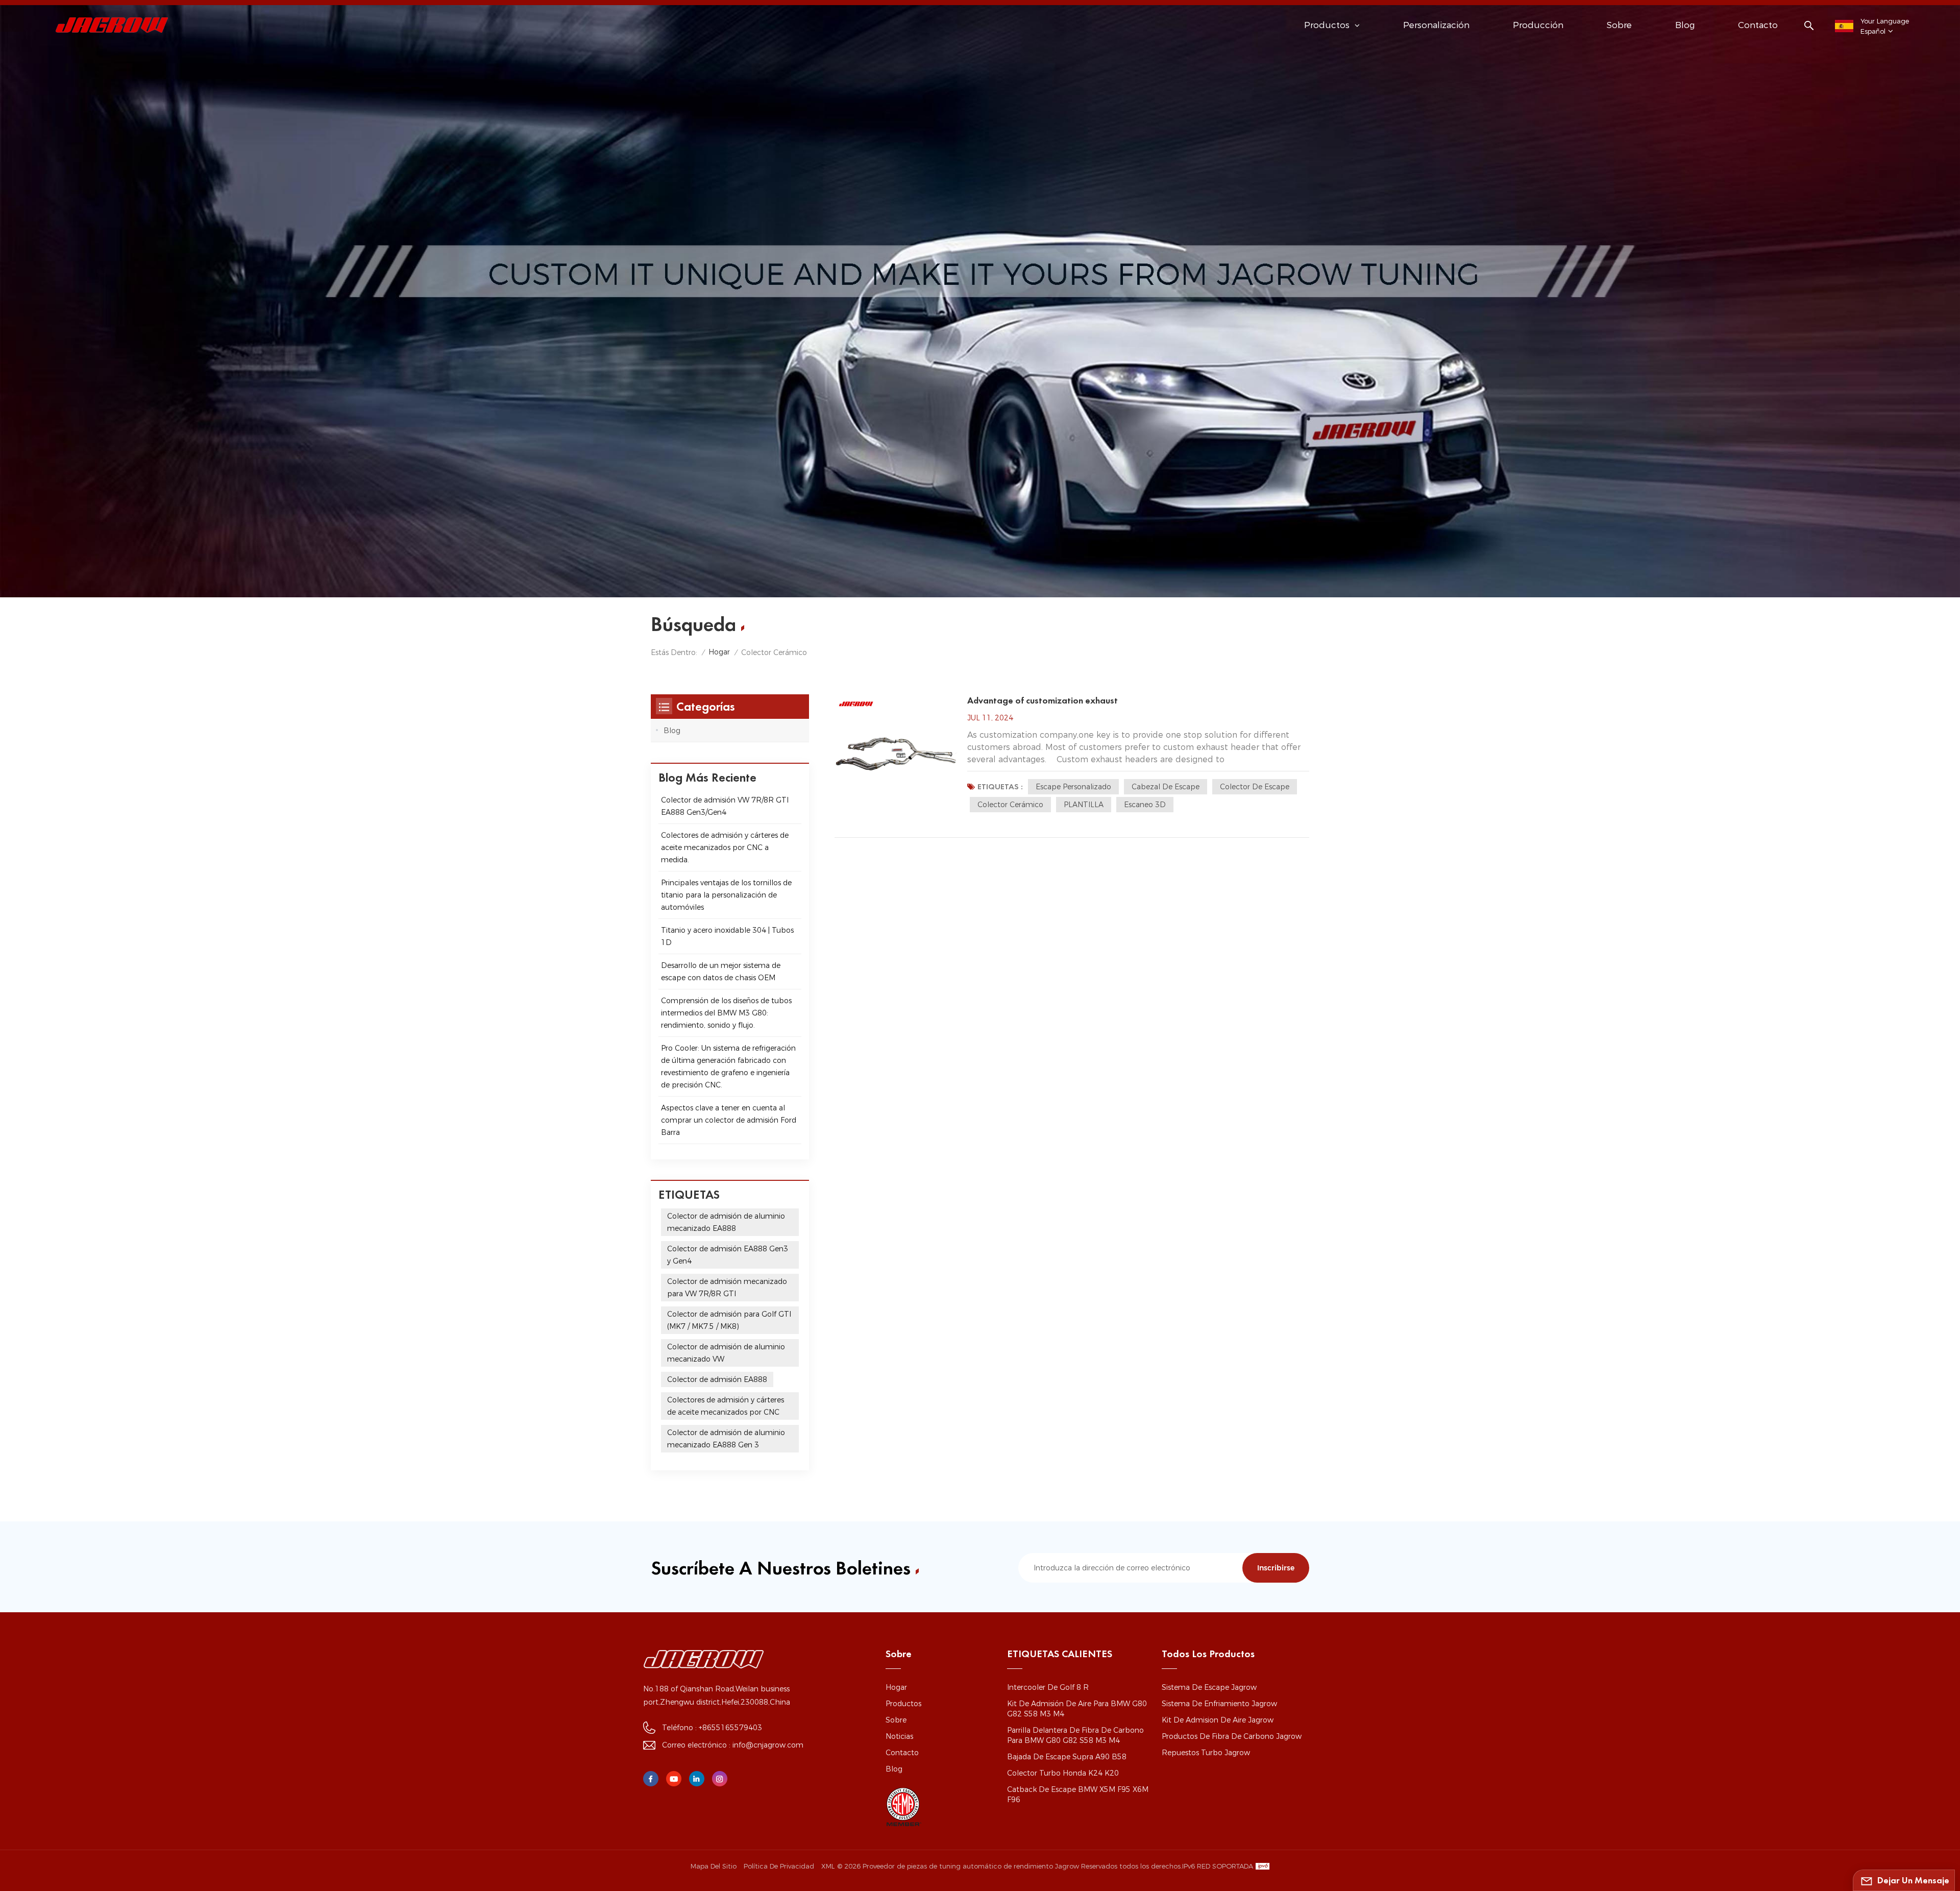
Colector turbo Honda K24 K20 (1063, 1773)
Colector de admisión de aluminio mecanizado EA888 (726, 1222)
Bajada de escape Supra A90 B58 (1067, 1757)
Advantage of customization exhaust (1043, 700)
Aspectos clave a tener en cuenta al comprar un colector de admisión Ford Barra (729, 1120)
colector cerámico (1010, 805)
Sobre (1619, 25)
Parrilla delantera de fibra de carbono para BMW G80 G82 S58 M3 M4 (1075, 1735)
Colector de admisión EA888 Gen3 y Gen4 (728, 1255)
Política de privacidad (779, 1866)
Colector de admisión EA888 (717, 1379)
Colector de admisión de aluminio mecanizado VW (726, 1353)
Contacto (1758, 25)
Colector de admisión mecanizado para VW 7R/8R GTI (727, 1288)
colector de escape (1255, 787)
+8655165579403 (730, 1728)
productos (903, 1704)
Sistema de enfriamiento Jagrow (1219, 1704)
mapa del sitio (714, 1866)
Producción (1538, 25)
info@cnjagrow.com (768, 1745)
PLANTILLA (1084, 805)
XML (828, 1866)
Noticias (899, 1736)
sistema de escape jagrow (1209, 1687)
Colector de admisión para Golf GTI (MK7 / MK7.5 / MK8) (729, 1320)
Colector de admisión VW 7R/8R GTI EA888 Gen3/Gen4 (725, 806)
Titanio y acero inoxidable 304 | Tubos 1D (727, 936)
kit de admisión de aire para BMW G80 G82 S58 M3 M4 (1077, 1709)
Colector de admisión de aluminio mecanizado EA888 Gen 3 (726, 1439)
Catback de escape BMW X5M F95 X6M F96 (1078, 1795)
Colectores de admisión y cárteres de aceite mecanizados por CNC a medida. (725, 847)
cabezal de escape (1166, 787)
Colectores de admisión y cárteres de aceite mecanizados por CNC (726, 1406)
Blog (1685, 25)
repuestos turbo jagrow (1206, 1753)
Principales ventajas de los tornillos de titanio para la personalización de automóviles (726, 895)
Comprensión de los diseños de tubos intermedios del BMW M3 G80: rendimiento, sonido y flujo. (726, 1013)
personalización (1436, 25)
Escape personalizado (1073, 787)
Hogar (719, 652)
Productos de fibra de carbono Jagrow (1232, 1736)
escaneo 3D (1145, 805)
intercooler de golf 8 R (1048, 1687)
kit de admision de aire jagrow (1218, 1720)
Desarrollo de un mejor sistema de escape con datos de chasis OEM (721, 972)
